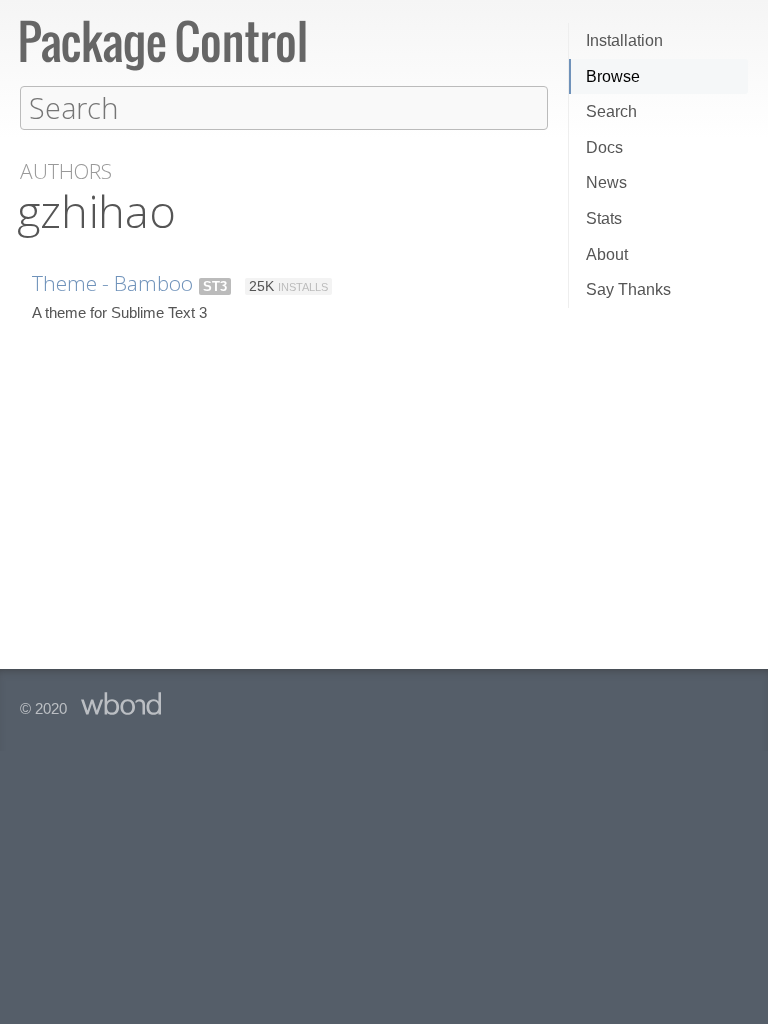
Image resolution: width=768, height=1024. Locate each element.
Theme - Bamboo (112, 283)
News (606, 182)
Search (611, 111)
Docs (604, 147)
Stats (604, 218)
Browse (613, 76)
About (607, 254)
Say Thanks (628, 289)
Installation (624, 40)
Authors (66, 171)
